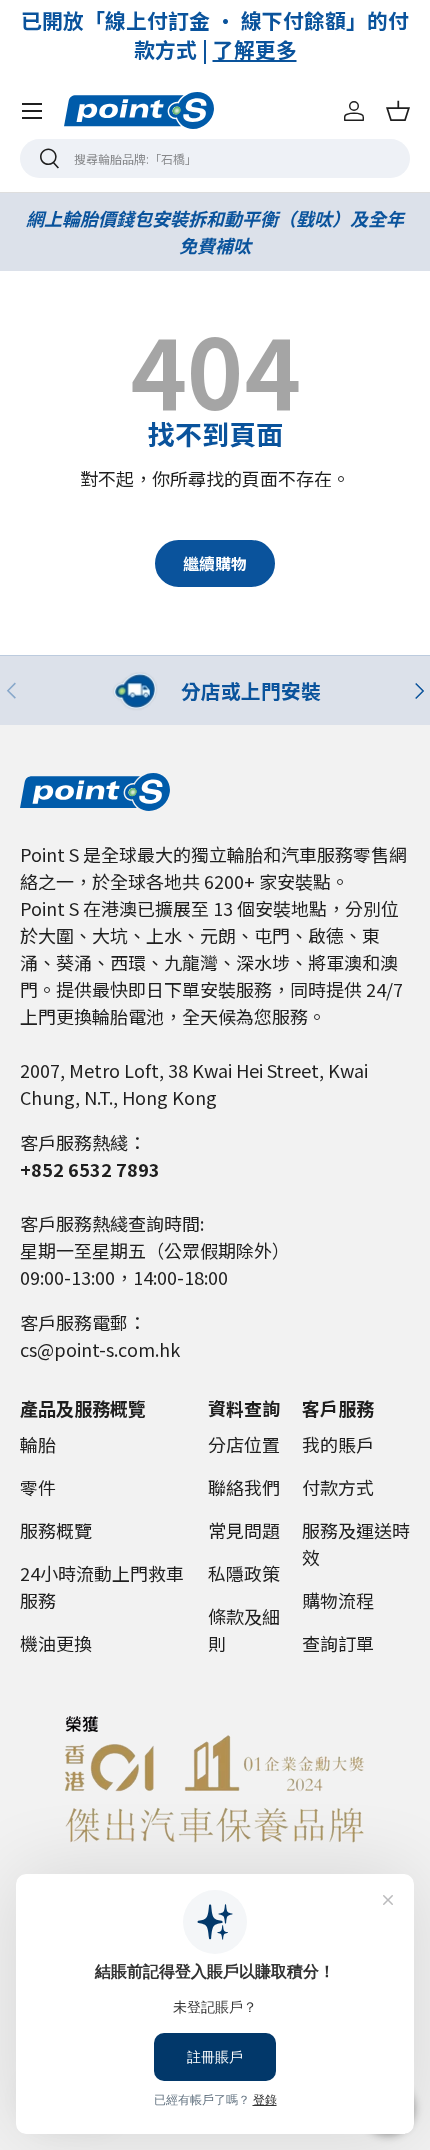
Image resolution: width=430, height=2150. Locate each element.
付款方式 (338, 1487)
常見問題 (244, 1530)
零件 (38, 1487)
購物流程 (338, 1600)
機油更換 (56, 1643)
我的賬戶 (338, 1444)
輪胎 (38, 1444)
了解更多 (315, 49)
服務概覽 (56, 1530)
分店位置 (244, 1444)
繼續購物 (215, 563)
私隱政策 (244, 1573)
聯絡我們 (244, 1487)
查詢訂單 (338, 1643)
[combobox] (215, 158)
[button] (398, 111)
